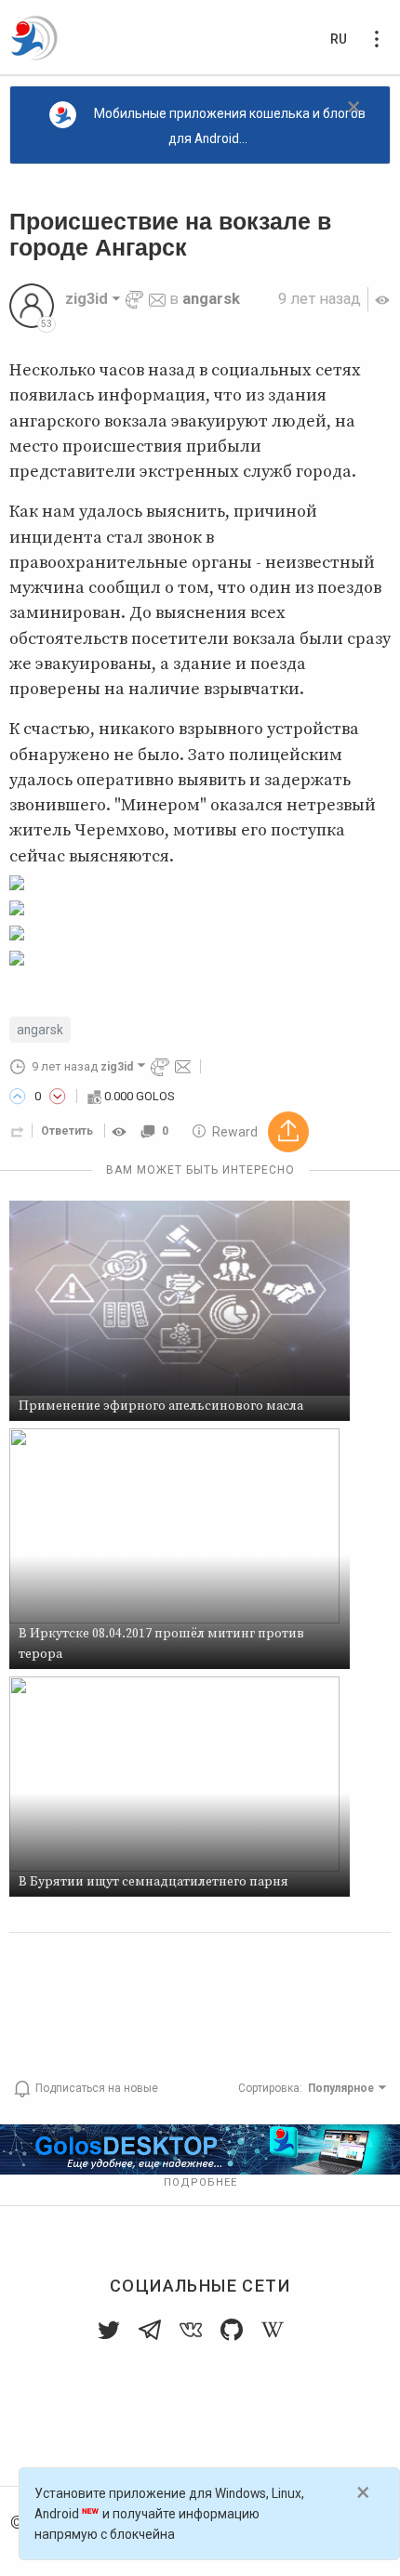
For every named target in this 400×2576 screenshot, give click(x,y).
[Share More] (288, 1132)
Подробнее (200, 2182)
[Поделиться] (18, 1131)
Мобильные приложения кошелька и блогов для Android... (230, 126)
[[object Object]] (122, 1131)
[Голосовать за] (18, 1097)
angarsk (211, 299)
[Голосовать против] (58, 1097)
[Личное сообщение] (157, 299)
